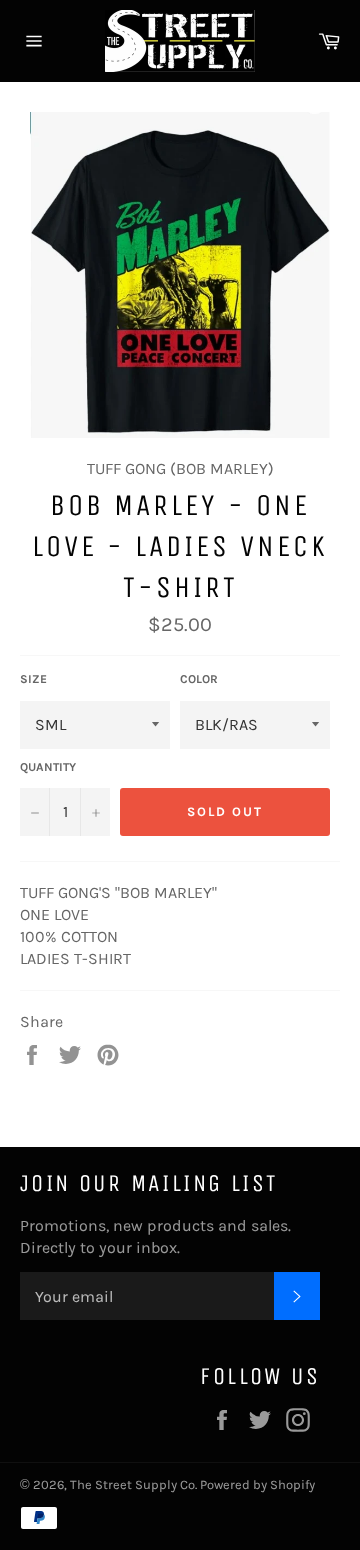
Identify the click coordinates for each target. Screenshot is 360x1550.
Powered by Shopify (257, 1484)
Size (33, 679)
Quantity (48, 767)
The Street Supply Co (132, 1484)
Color (199, 679)
